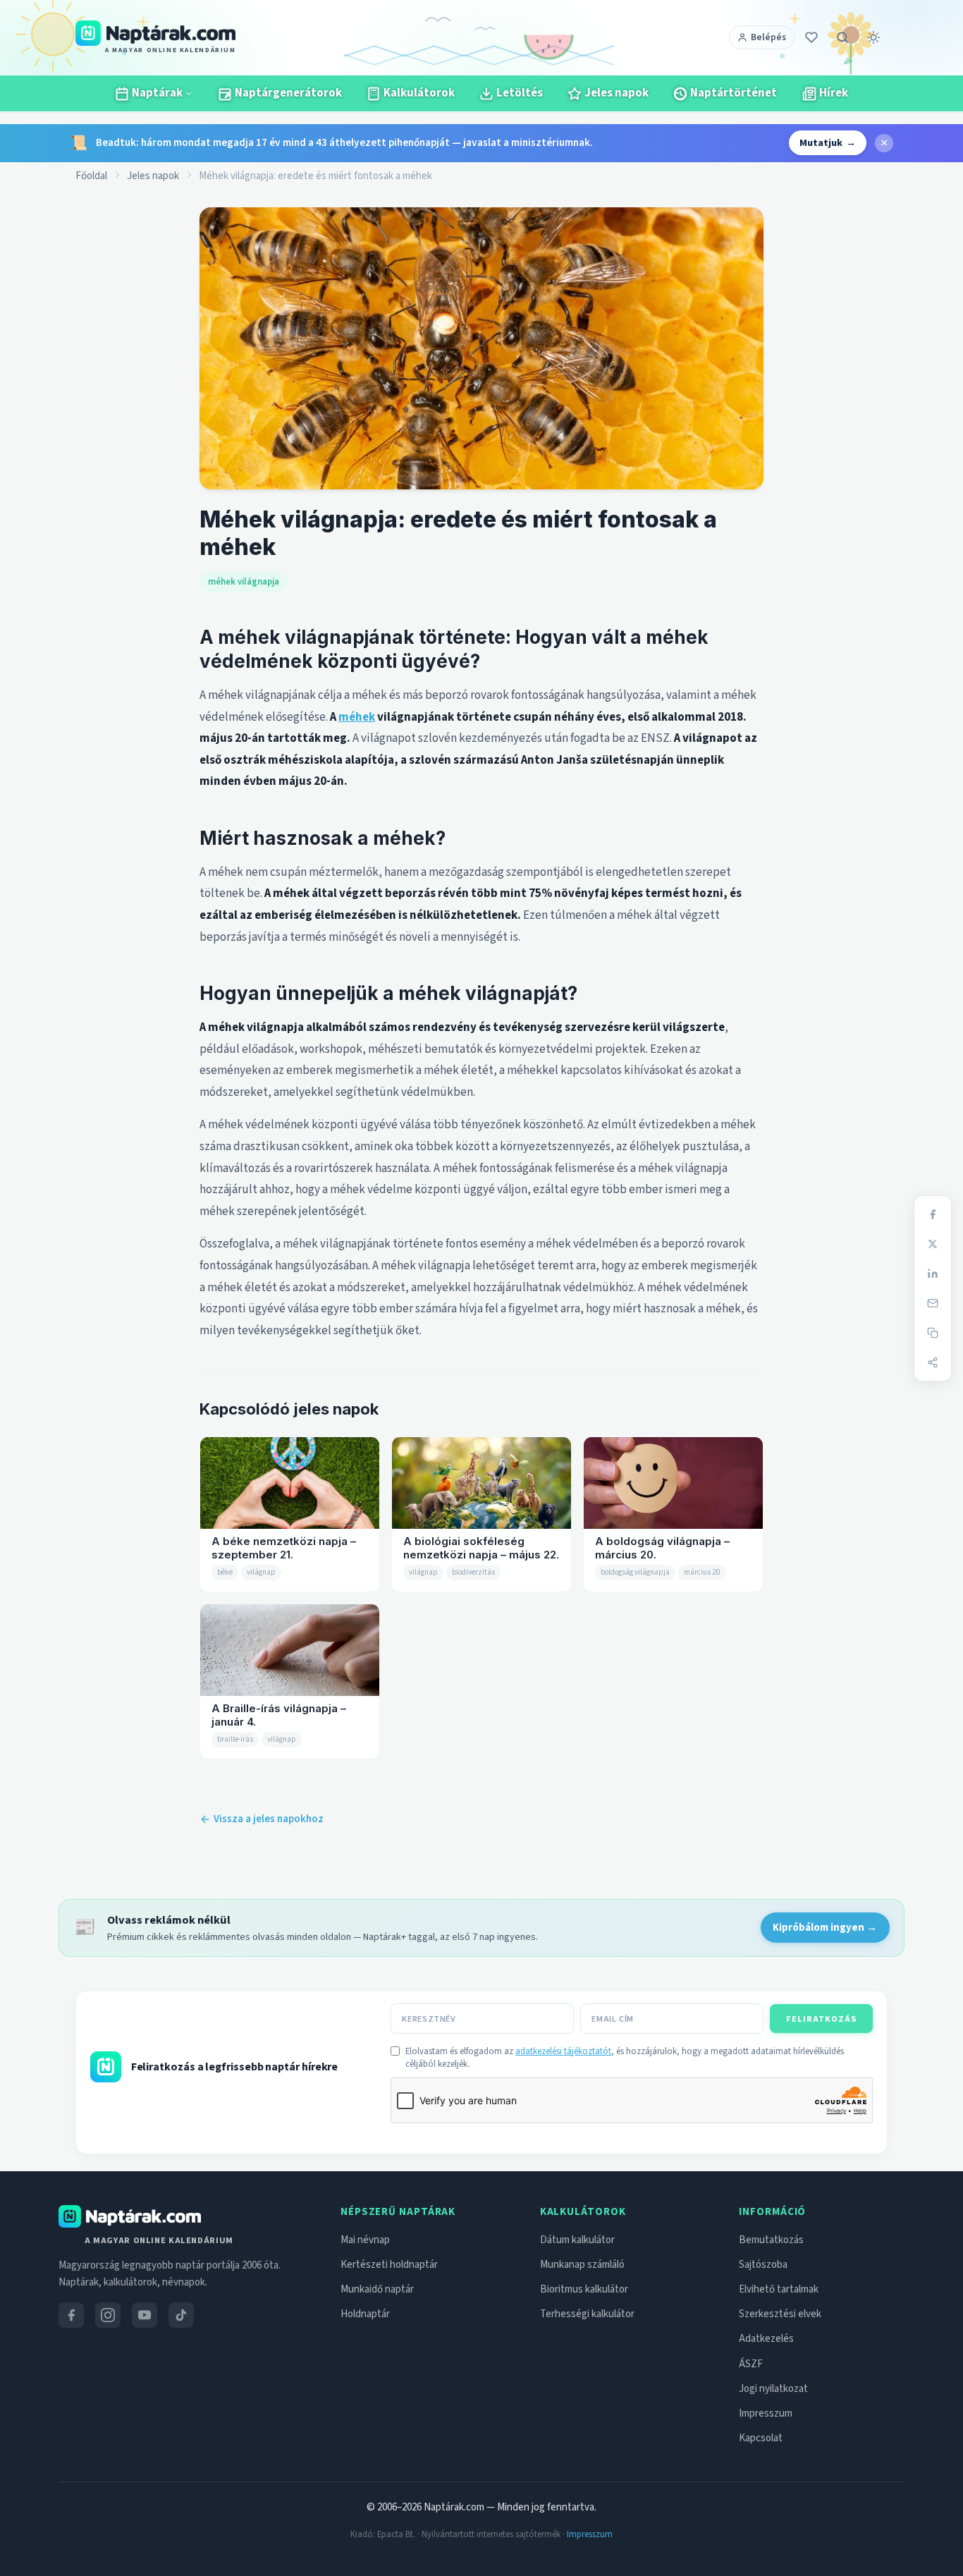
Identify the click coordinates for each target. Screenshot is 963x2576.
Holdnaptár (365, 2314)
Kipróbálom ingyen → (825, 1928)
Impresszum (766, 2413)
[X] (933, 1244)
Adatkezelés (766, 2339)
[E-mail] (933, 1303)
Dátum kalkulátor (577, 2240)
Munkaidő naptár (377, 2289)
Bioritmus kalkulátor (584, 2289)
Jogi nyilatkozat (773, 2389)
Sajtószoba (763, 2265)
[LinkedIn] (933, 1274)
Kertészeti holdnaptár (389, 2265)
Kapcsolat (761, 2438)
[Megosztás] (933, 1362)
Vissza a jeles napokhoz (269, 1819)
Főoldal (91, 176)
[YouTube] (145, 2315)
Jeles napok (153, 176)
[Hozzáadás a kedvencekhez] (811, 37)
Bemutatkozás (771, 2240)
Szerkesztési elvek (780, 2314)
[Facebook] (933, 1214)
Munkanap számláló (582, 2265)
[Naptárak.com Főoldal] (130, 2216)
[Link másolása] (933, 1333)
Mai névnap (365, 2240)
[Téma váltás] (873, 37)
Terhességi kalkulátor (587, 2314)
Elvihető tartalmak (779, 2289)
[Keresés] (842, 37)
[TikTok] (181, 2315)
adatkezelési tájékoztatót (563, 2051)
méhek (357, 717)
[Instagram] (108, 2315)
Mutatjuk (828, 143)
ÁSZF (751, 2364)
